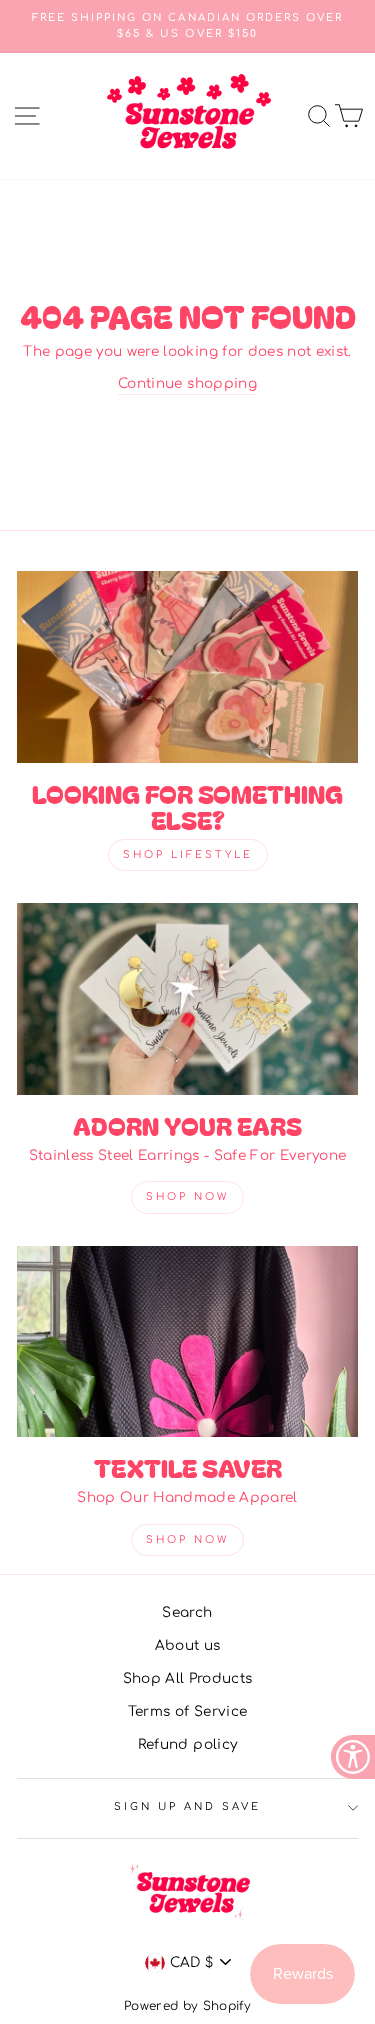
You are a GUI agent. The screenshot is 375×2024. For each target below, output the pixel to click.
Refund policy (187, 1744)
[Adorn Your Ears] (187, 999)
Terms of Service (187, 1711)
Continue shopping (187, 383)
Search (187, 1612)
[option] (187, 26)
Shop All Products (188, 1678)
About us (188, 1645)
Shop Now (187, 1196)
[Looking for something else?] (187, 667)
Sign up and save (188, 1806)
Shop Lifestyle (188, 854)
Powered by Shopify (187, 2006)
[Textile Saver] (187, 1342)
